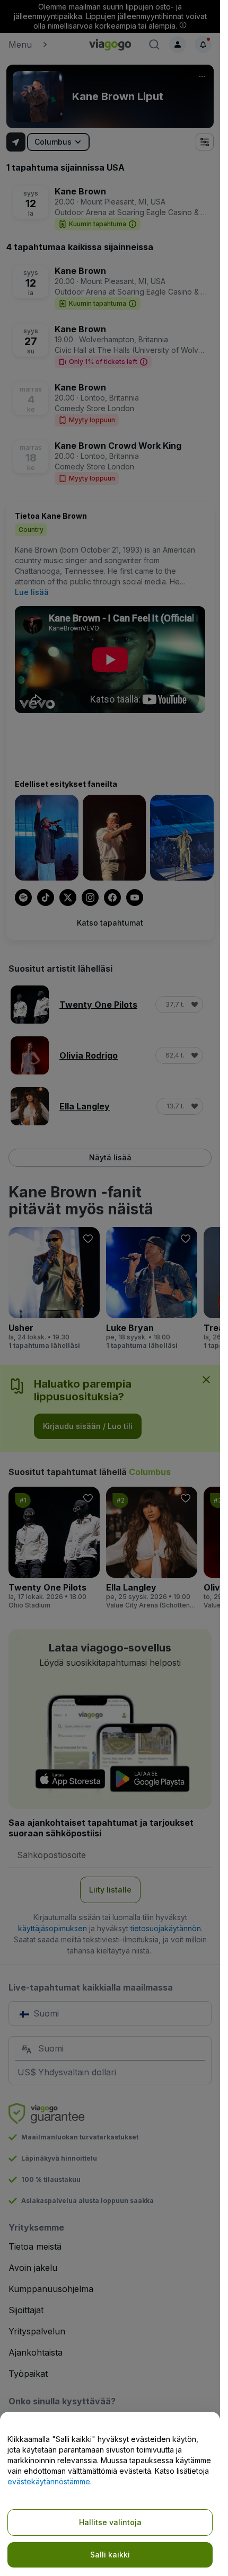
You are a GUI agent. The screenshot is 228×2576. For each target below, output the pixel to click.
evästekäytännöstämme (49, 2481)
